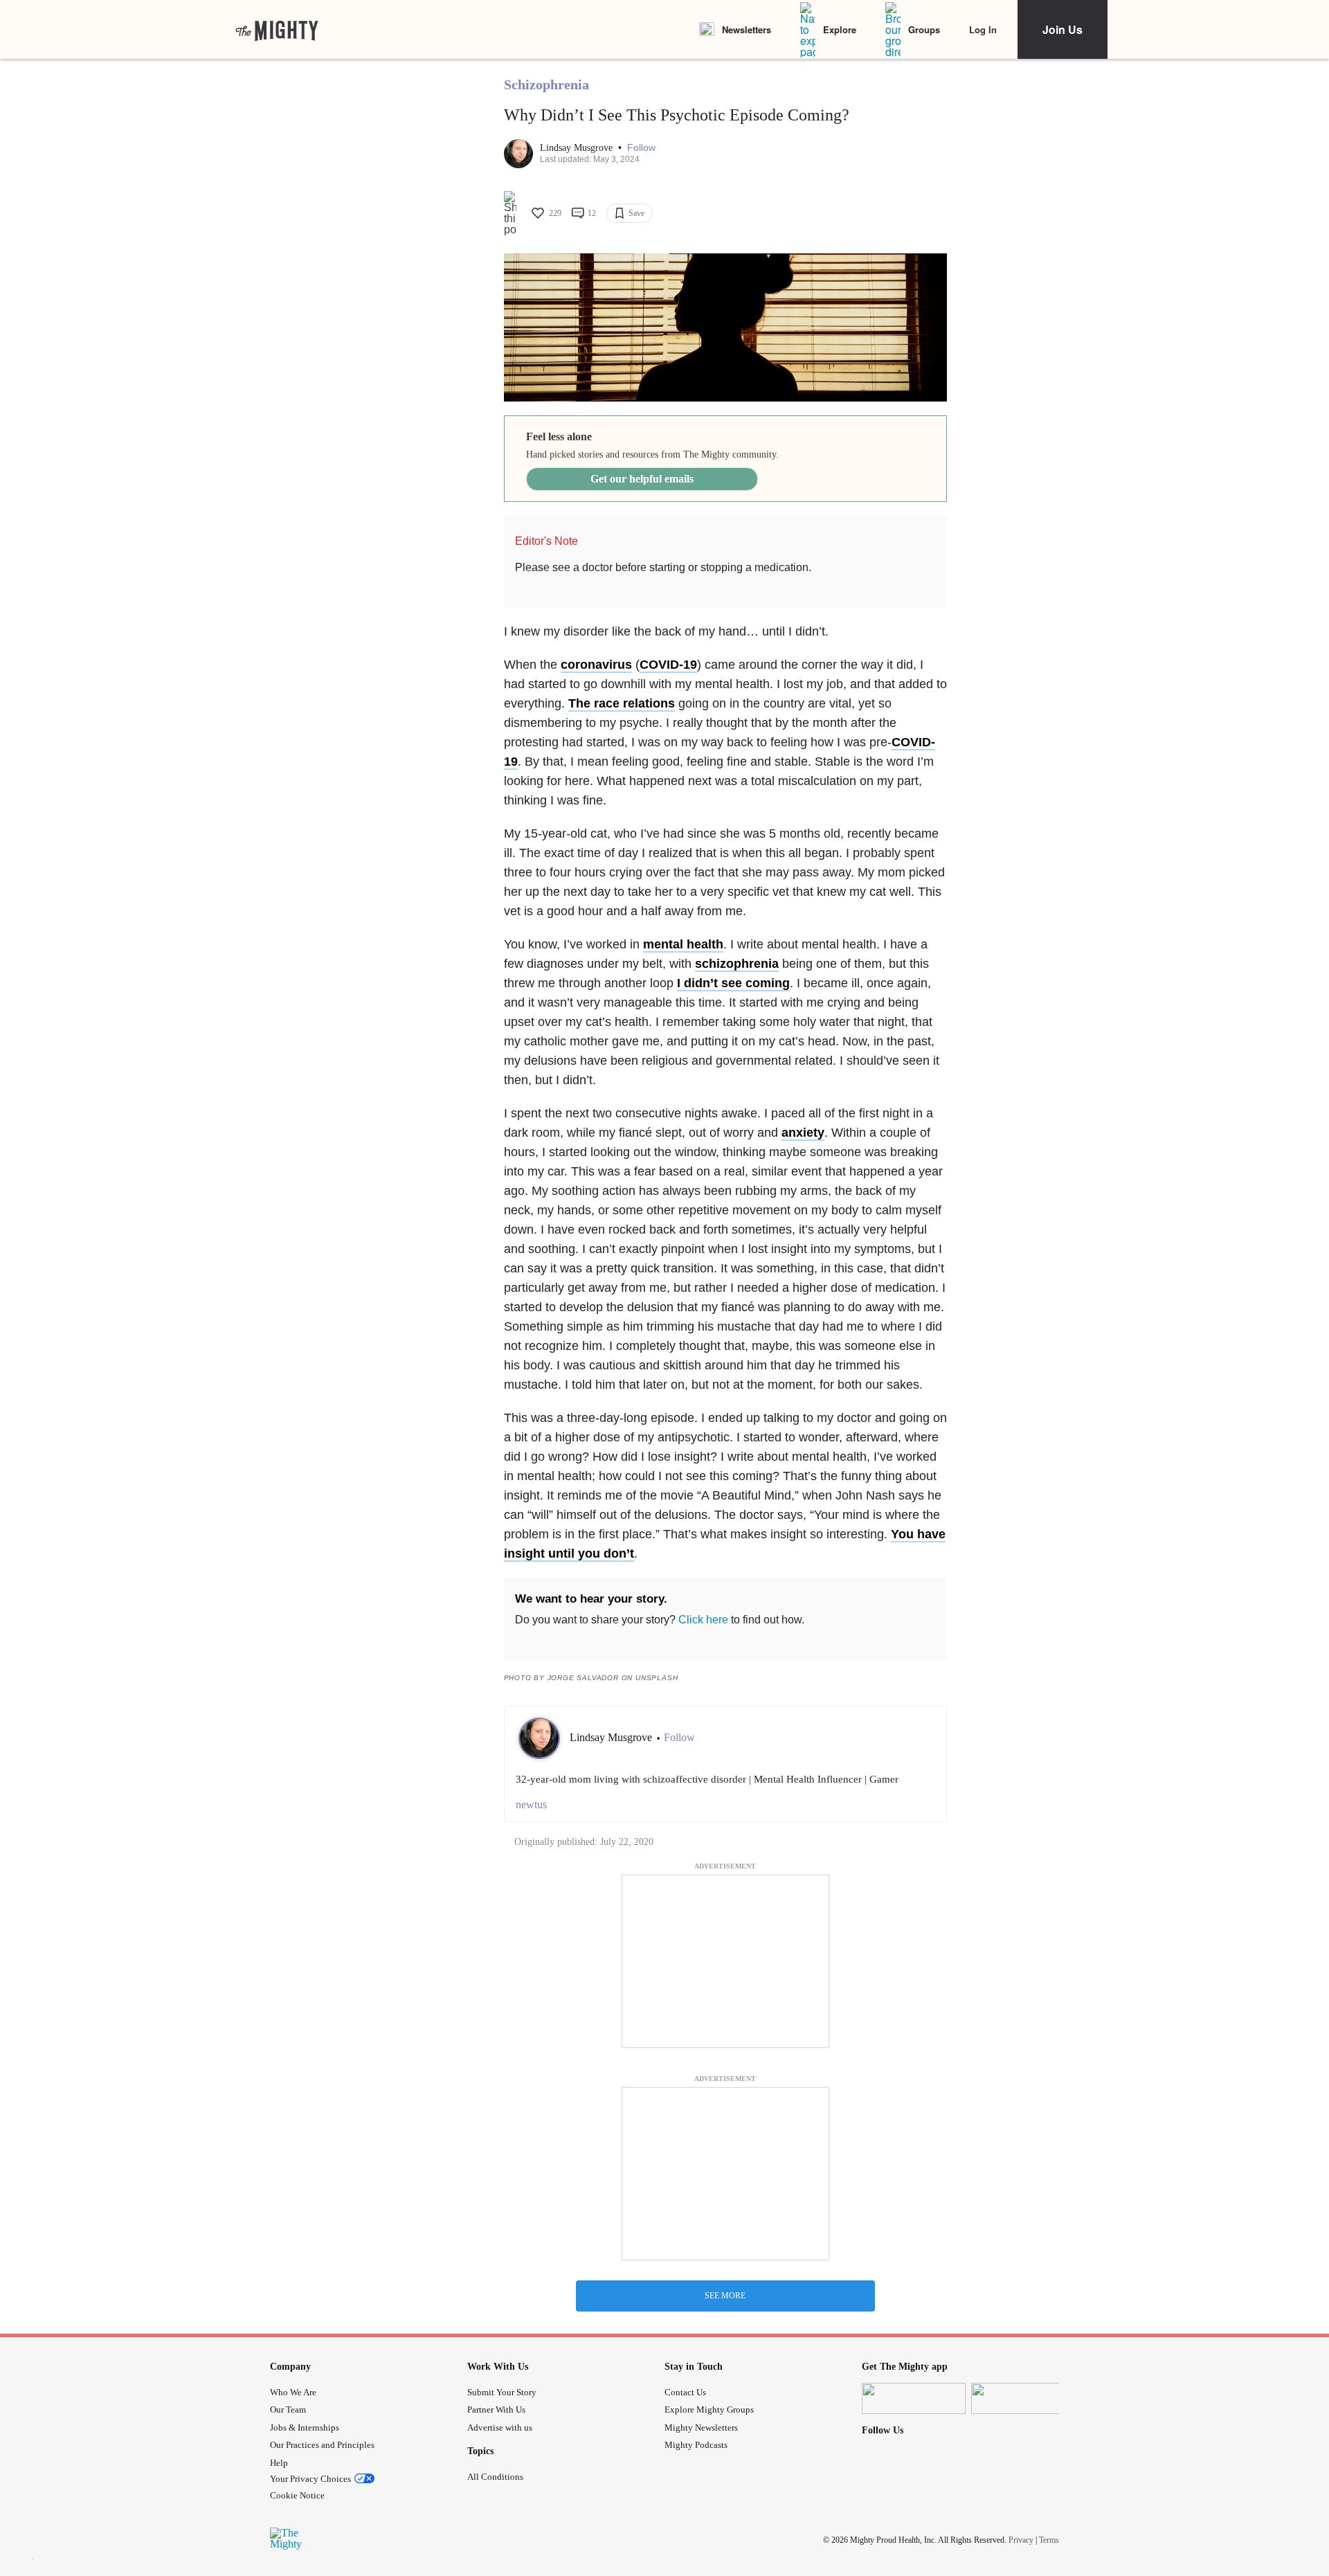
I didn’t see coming (733, 983)
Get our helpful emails (642, 479)
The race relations (622, 703)
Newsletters (747, 29)
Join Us (1063, 29)
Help (279, 2463)
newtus (531, 1804)
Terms (1049, 2540)
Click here (703, 1620)
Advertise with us (500, 2428)
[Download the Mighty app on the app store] (914, 2398)
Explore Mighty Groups (709, 2410)
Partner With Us (496, 2410)
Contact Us (685, 2392)
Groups (924, 29)
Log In (983, 29)
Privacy (1021, 2540)
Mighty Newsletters (701, 2428)
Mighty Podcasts (696, 2445)
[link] (277, 30)
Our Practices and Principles (322, 2445)
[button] (641, 148)
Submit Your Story (502, 2392)
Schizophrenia (546, 84)
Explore (840, 29)
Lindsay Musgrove (578, 148)
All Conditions (495, 2477)
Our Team (288, 2410)
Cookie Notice (297, 2495)
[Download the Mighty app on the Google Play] (1023, 2398)
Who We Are (293, 2392)
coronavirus (596, 665)
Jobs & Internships (305, 2428)
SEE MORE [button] (725, 2296)
